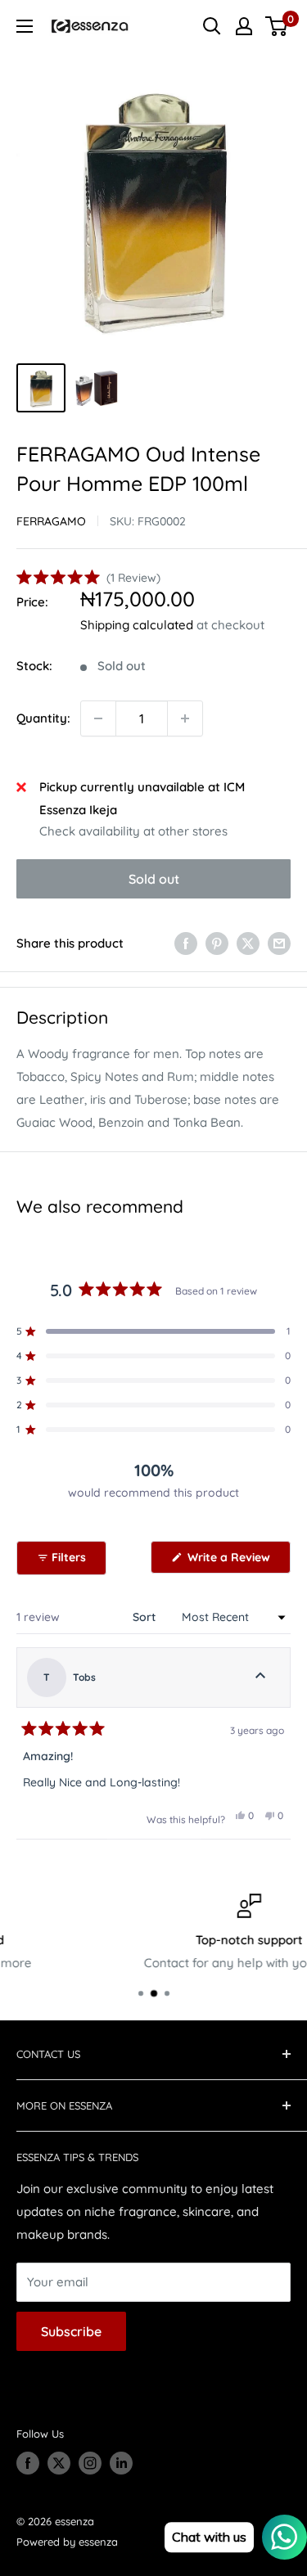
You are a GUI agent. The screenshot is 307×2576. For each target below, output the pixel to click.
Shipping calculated (137, 625)
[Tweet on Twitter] (248, 943)
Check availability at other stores (133, 831)
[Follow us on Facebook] (28, 2463)
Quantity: (43, 718)
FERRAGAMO (51, 521)
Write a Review (237, 1561)
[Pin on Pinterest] (217, 943)
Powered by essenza (67, 2542)
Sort (146, 1617)
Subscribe (71, 2331)
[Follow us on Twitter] (59, 2463)
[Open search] (212, 26)
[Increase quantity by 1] (185, 718)
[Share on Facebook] (186, 943)
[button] (88, 578)
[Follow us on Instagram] (90, 2463)
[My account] (244, 26)
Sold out (154, 879)
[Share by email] (279, 943)
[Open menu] (25, 26)
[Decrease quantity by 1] (98, 718)
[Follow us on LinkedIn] (121, 2463)
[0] (277, 26)
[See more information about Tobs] (260, 1678)
